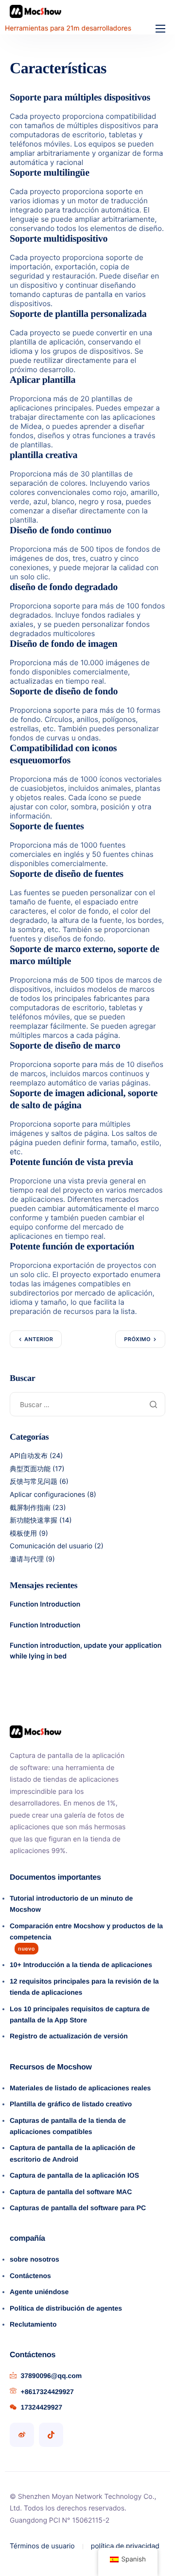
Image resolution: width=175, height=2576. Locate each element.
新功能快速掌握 (34, 1520)
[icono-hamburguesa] (160, 29)
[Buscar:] (87, 1404)
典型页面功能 (30, 1469)
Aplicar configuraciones (47, 1495)
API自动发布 (29, 1456)
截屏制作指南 (30, 1508)
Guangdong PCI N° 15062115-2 (60, 2520)
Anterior (39, 1339)
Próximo (137, 1339)
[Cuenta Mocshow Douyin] (51, 2435)
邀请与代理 (27, 1559)
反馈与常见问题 (34, 1482)
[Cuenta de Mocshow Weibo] (22, 2435)
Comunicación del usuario (51, 1546)
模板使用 (23, 1534)
